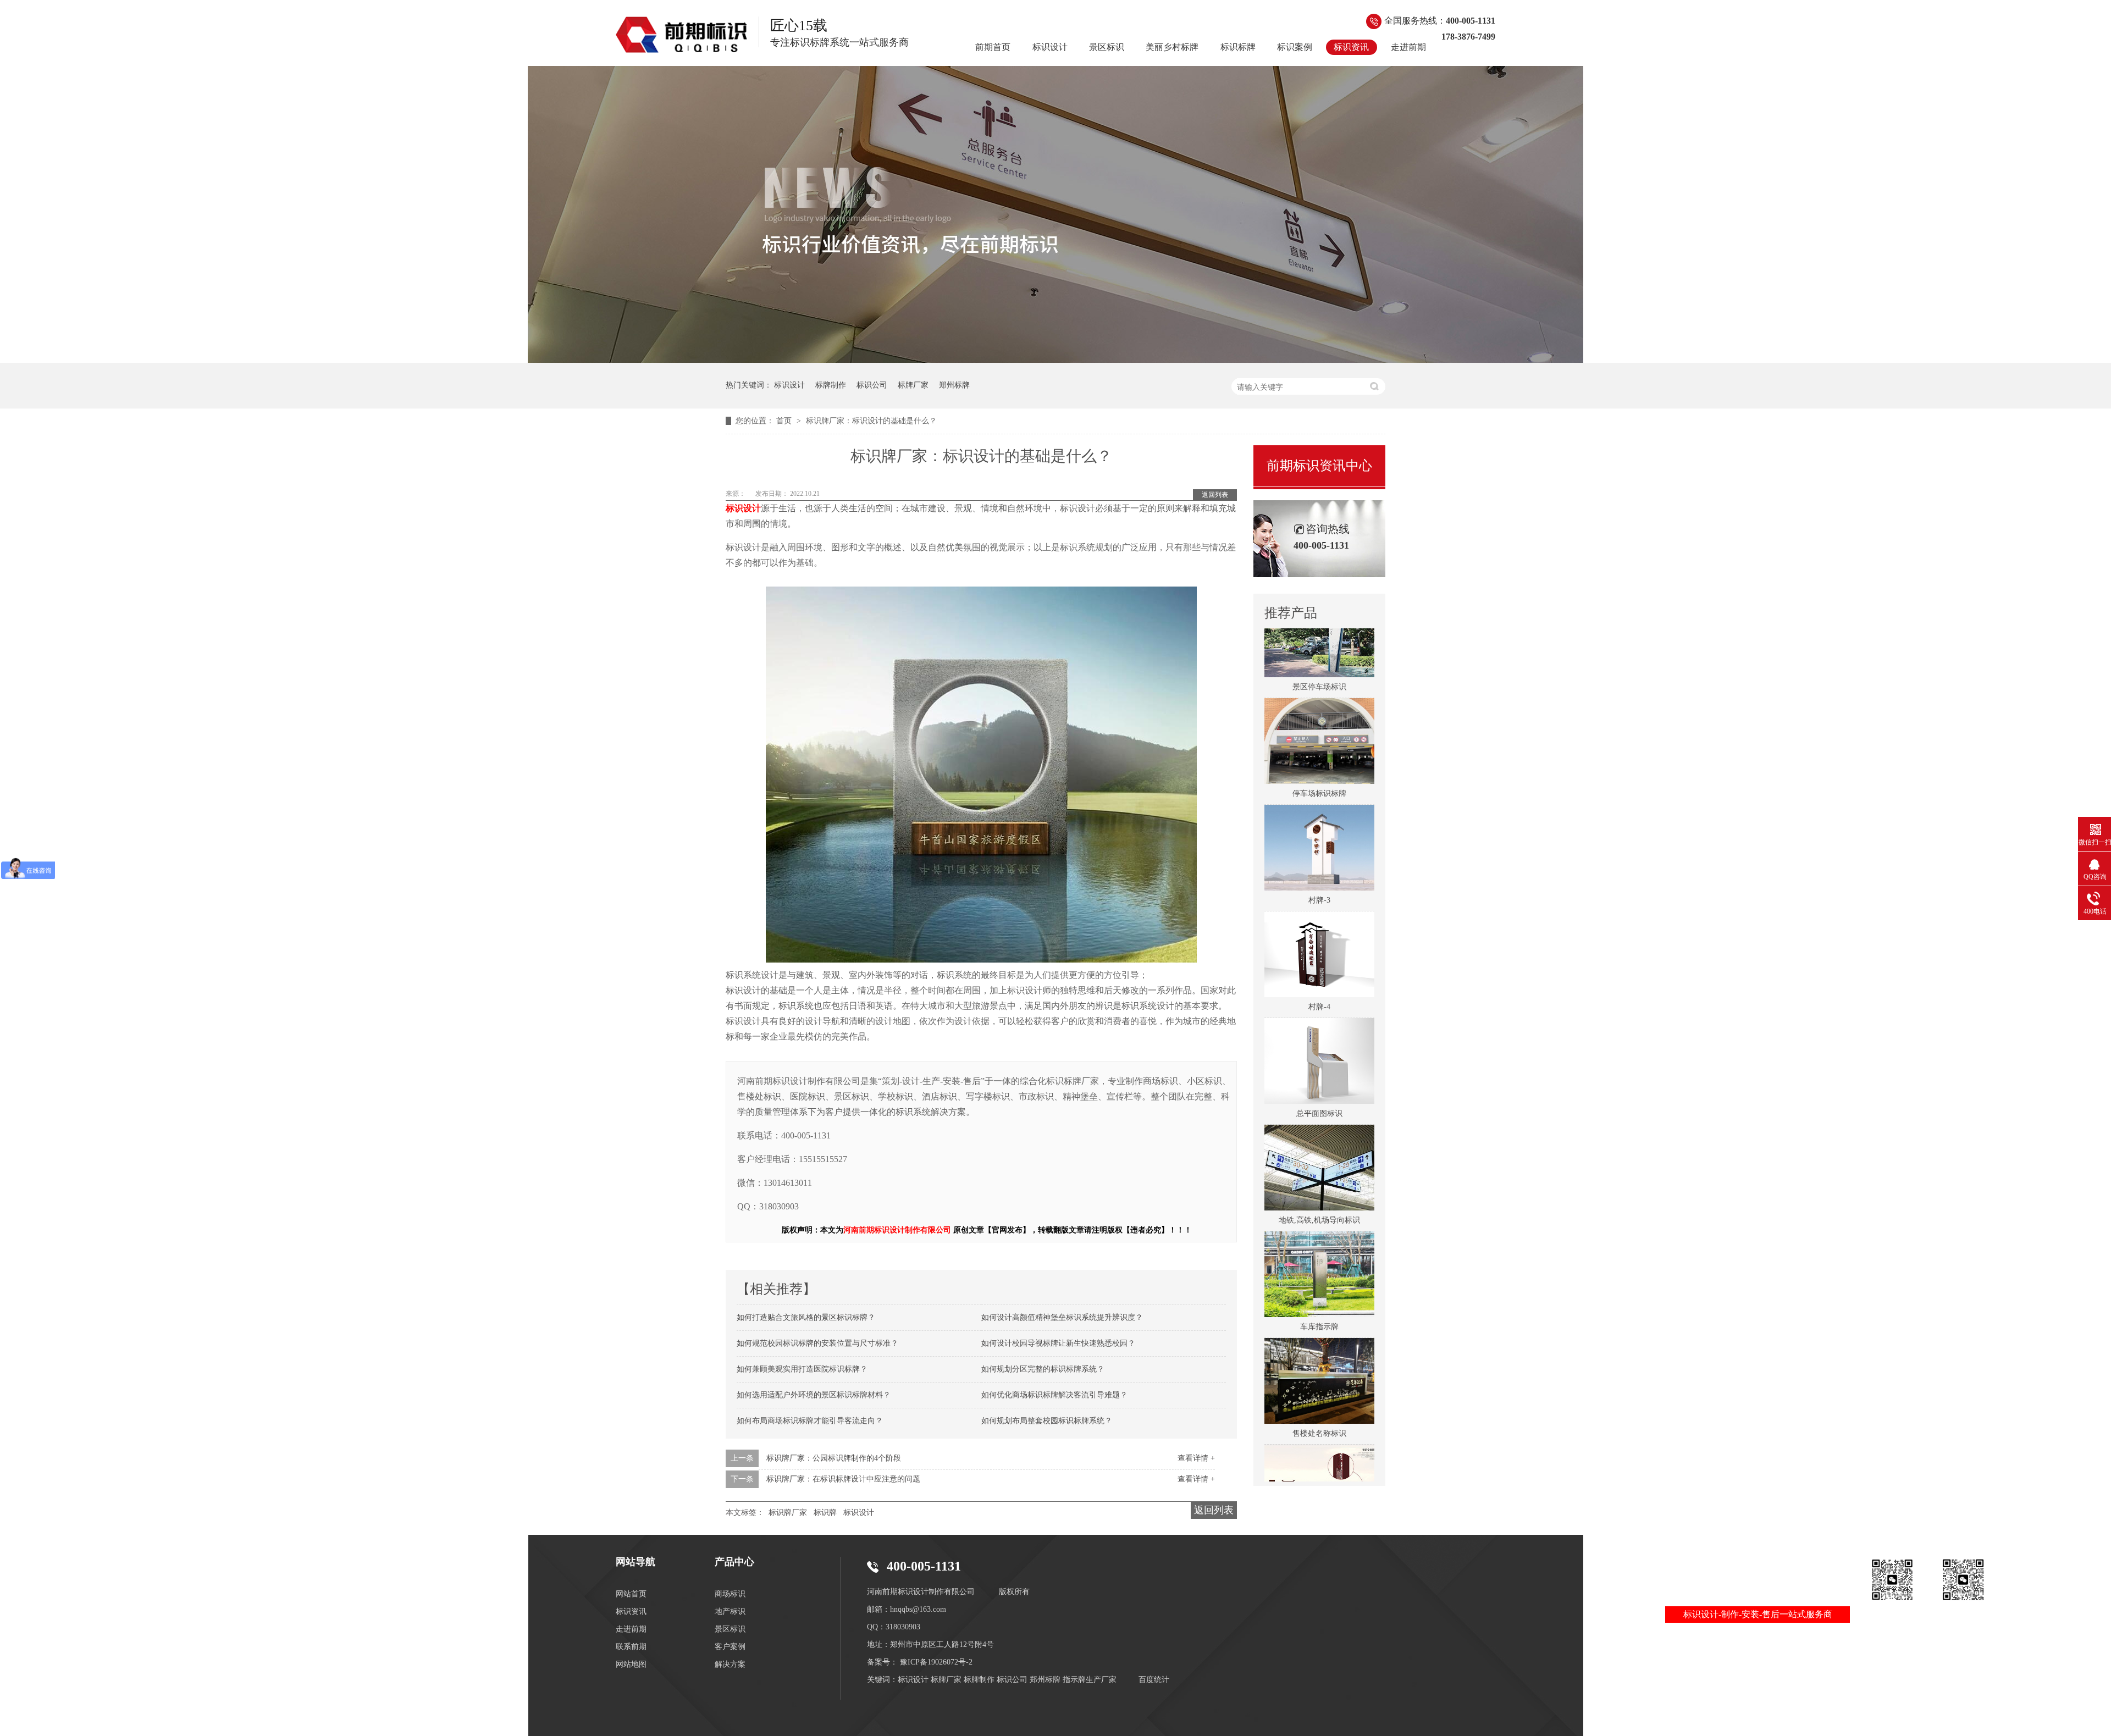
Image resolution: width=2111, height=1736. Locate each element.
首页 (785, 421)
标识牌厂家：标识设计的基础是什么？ (871, 421)
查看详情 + (1196, 1458)
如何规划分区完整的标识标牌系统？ (1043, 1369)
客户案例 (730, 1647)
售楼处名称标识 (1319, 1402)
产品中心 (734, 1562)
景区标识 (1107, 47)
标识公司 (872, 385)
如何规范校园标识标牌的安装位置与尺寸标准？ (817, 1343)
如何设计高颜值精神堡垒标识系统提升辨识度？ (1062, 1317)
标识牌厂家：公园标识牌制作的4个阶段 (834, 1458)
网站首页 (631, 1594)
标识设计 (1050, 47)
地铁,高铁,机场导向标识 (1319, 1189)
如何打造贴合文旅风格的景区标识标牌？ (806, 1317)
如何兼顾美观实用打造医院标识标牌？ (802, 1369)
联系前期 (631, 1647)
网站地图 (631, 1664)
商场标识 (730, 1594)
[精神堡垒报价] (1055, 360)
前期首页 (993, 47)
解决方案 (730, 1664)
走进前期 (1408, 47)
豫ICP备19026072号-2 (936, 1662)
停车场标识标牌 (1319, 762)
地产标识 (730, 1611)
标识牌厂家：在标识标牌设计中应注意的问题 (843, 1479)
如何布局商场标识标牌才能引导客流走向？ (810, 1421)
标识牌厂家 (788, 1513)
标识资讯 (1351, 47)
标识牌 (825, 1513)
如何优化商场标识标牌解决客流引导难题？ (1054, 1395)
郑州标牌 (954, 385)
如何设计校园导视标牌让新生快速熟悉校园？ (1058, 1343)
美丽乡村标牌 (1172, 47)
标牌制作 (831, 385)
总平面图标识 (1319, 1082)
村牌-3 (1319, 869)
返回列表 (1215, 495)
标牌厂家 (913, 385)
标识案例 (1295, 47)
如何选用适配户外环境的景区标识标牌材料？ (814, 1395)
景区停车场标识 (1319, 656)
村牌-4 (1319, 975)
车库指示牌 (1319, 1295)
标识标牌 (1238, 47)
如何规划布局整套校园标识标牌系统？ (1047, 1421)
